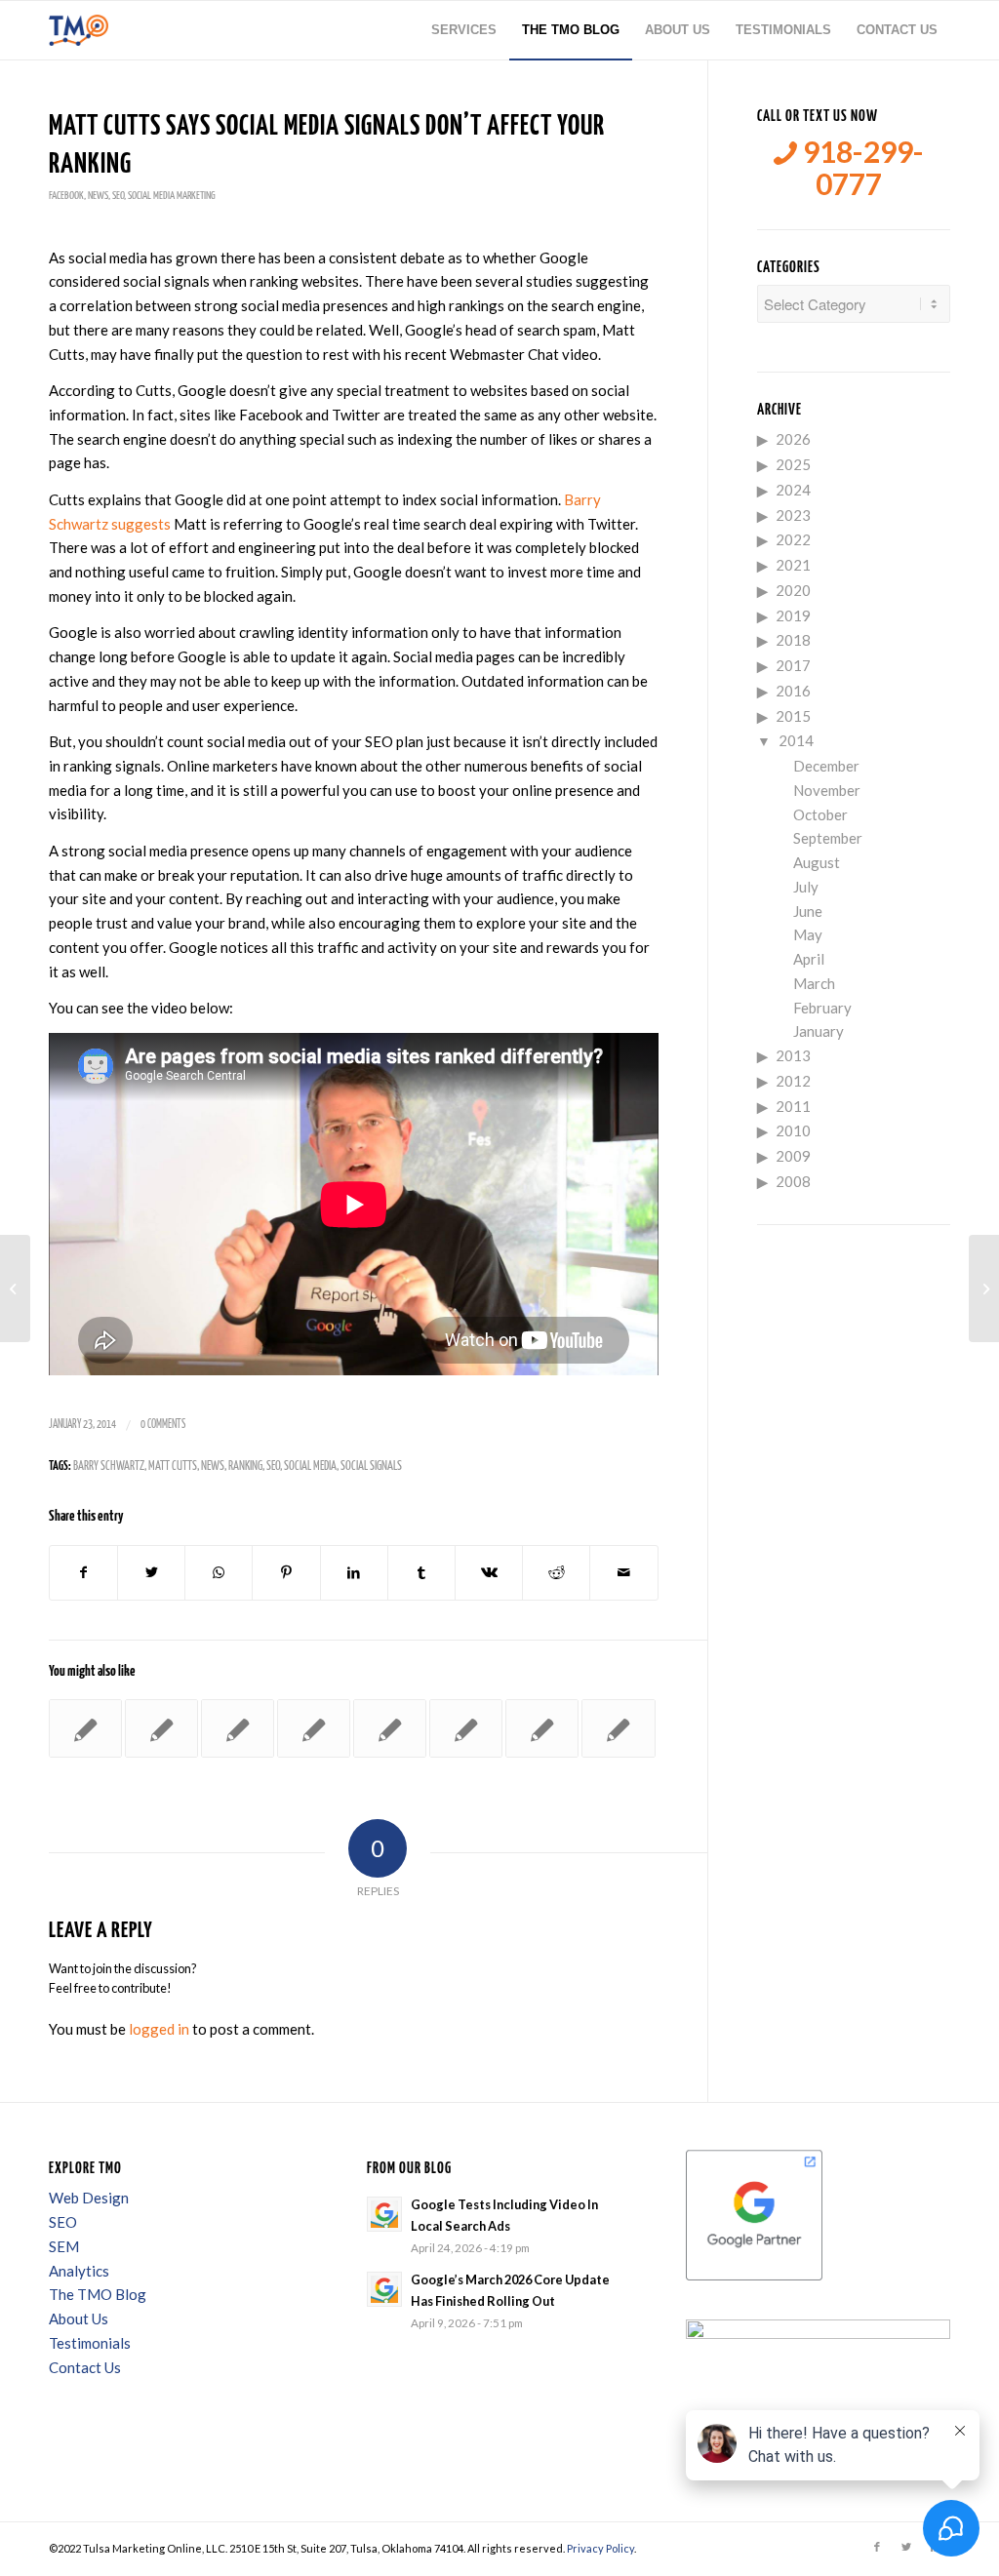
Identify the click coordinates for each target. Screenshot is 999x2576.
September (828, 838)
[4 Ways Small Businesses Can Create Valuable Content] (238, 1728)
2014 (796, 740)
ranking (245, 1466)
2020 (793, 590)
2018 (793, 640)
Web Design (89, 2198)
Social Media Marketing (172, 196)
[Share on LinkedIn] (354, 1573)
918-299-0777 (860, 168)
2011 (793, 1106)
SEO (118, 196)
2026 (793, 439)
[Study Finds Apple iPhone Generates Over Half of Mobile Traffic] (466, 1728)
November (827, 790)
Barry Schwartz (109, 1466)
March (814, 983)
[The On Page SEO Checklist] (85, 1728)
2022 (793, 539)
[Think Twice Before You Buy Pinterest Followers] (15, 1288)
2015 (793, 716)
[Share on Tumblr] (421, 1573)
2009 (793, 1156)
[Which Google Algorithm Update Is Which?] (314, 1728)
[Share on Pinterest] (286, 1573)
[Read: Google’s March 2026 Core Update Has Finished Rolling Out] (384, 2289)
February (822, 1008)
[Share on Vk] (489, 1573)
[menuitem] (464, 30)
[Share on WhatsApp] (219, 1573)
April (809, 959)
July (806, 887)
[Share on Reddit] (556, 1573)
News (98, 196)
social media (310, 1466)
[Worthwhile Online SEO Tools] (618, 1728)
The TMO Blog (98, 2294)
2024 (793, 490)
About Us (79, 2318)
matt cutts (173, 1466)
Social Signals (371, 1466)
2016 (793, 691)
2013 (793, 1055)
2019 (793, 615)
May (808, 934)
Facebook (66, 196)
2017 (793, 665)
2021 (793, 565)
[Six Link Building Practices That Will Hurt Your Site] (542, 1728)
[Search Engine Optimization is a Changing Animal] (161, 1728)
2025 (793, 464)
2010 (793, 1130)
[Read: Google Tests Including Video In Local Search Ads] (384, 2214)
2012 (793, 1081)
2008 (793, 1181)
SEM (64, 2246)
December (826, 766)
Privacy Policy (600, 2548)
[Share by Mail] (623, 1573)
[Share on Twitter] (151, 1573)
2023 (793, 515)
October (820, 814)
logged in (159, 2029)
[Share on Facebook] (83, 1573)
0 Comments (163, 1425)
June (808, 911)
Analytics (79, 2271)
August (817, 862)
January (819, 1031)
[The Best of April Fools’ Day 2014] (390, 1728)
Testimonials (90, 2343)
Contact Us (85, 2367)
